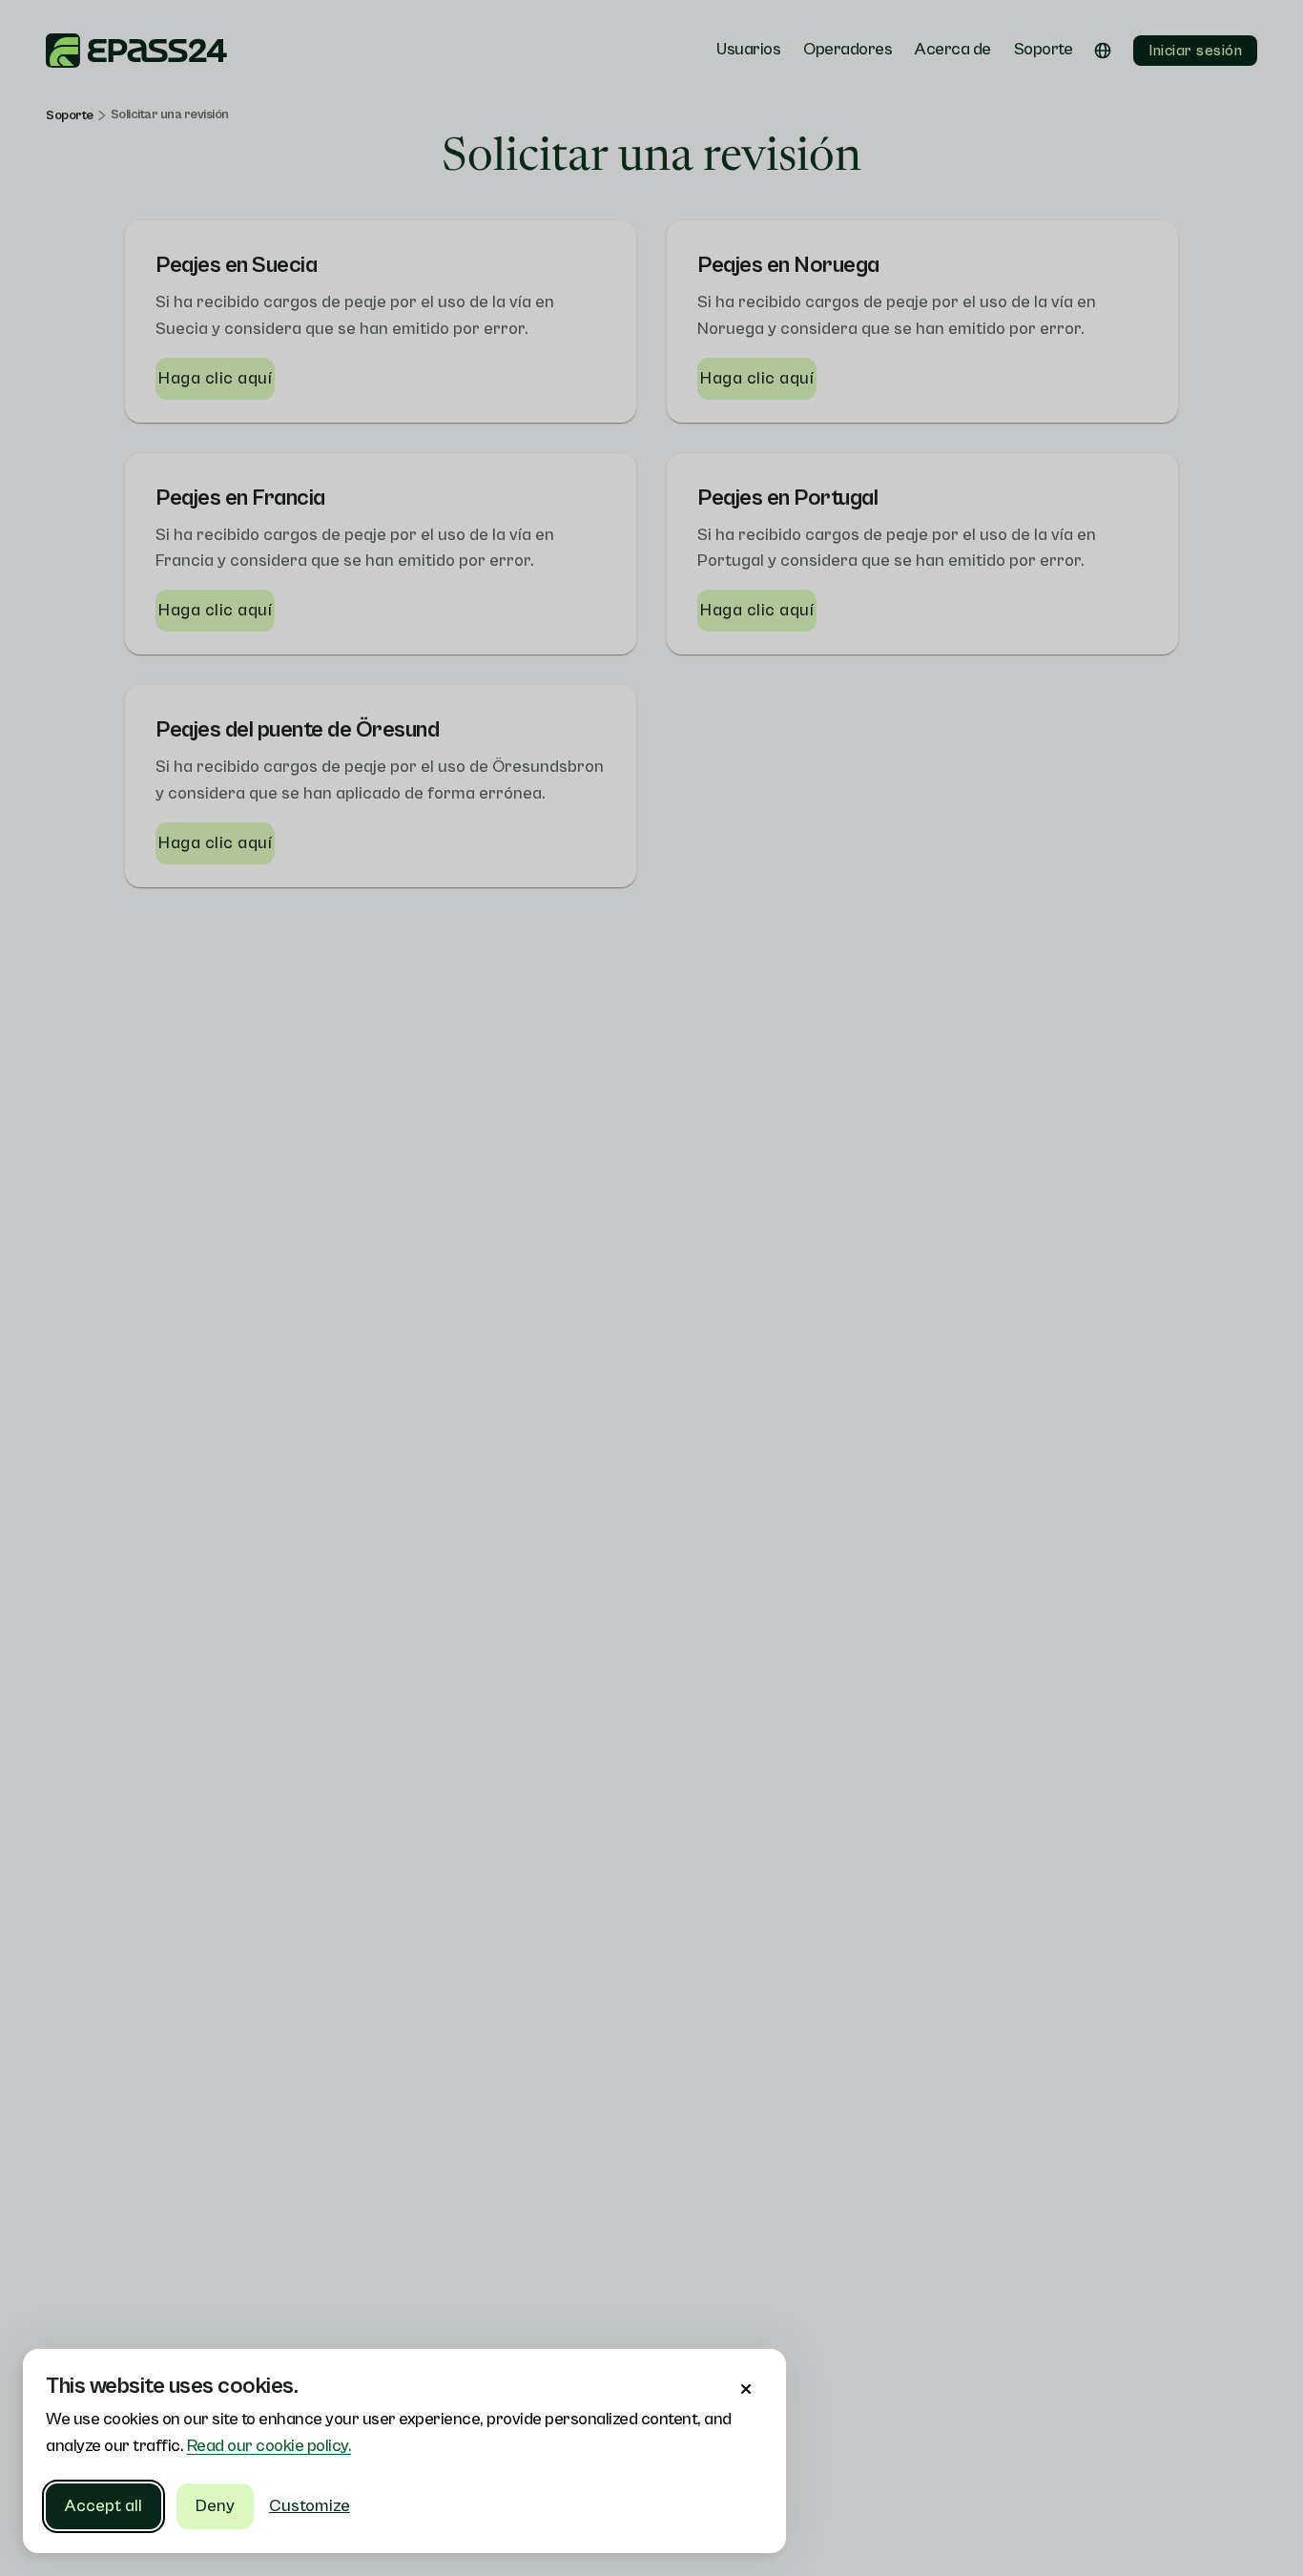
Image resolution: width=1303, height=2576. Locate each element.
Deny (215, 2506)
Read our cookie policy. (269, 2446)
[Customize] (746, 2389)
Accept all (103, 2506)
